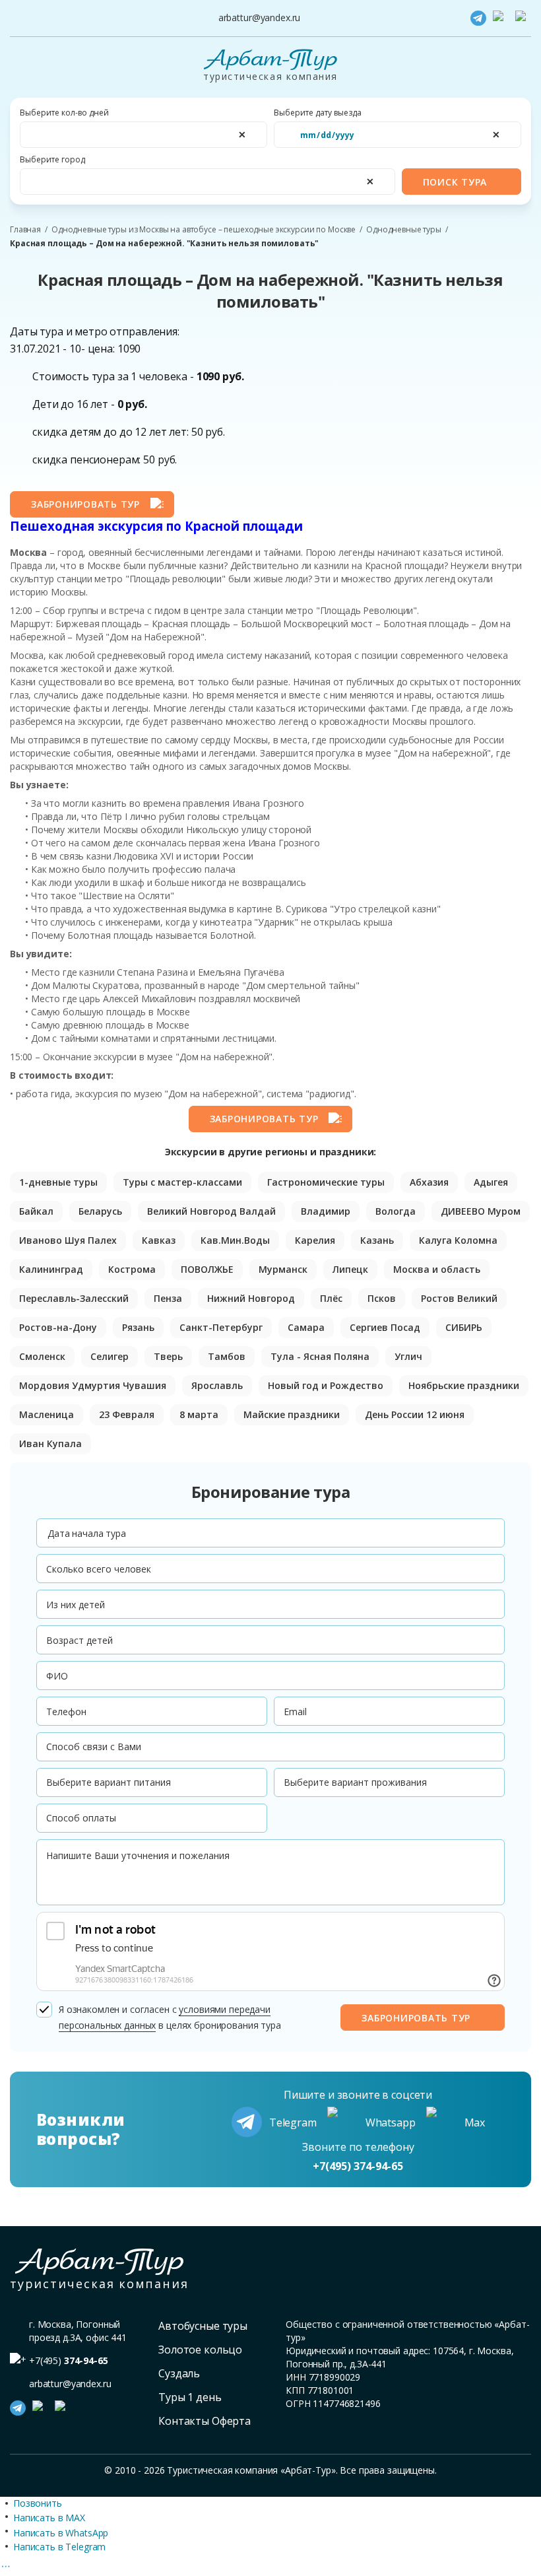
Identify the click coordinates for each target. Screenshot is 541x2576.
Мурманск (283, 1269)
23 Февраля (127, 1414)
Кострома (132, 1269)
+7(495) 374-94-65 (358, 2166)
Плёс (331, 1298)
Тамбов (227, 1356)
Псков (382, 1298)
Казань (377, 1240)
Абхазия (429, 1182)
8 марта (199, 1414)
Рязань (138, 1327)
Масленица (47, 1414)
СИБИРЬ (464, 1327)
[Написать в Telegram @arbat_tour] (478, 18)
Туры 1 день (190, 2397)
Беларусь (100, 1211)
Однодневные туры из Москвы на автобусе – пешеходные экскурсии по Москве (204, 230)
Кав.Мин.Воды (235, 1240)
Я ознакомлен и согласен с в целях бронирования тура (170, 2017)
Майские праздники (292, 1414)
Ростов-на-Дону (58, 1327)
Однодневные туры (404, 230)
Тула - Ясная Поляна (320, 1356)
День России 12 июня (415, 1414)
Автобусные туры (203, 2326)
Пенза (168, 1298)
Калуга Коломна (458, 1240)
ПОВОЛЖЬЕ (207, 1269)
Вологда (396, 1211)
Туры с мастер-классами (182, 1182)
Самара (306, 1327)
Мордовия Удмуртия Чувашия (93, 1385)
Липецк (350, 1269)
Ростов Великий (459, 1298)
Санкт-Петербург (221, 1327)
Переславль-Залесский (74, 1298)
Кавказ (159, 1240)
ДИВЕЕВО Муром (481, 1211)
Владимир (326, 1211)
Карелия (315, 1240)
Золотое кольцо (200, 2350)
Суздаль (179, 2373)
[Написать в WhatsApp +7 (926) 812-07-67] (501, 18)
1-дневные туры (58, 1182)
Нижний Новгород (251, 1298)
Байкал (36, 1211)
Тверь (168, 1356)
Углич (408, 1356)
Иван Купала (50, 1443)
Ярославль (217, 1385)
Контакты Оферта (205, 2421)
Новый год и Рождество (326, 1385)
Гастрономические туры (326, 1182)
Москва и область (437, 1269)
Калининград (51, 1269)
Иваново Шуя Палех (68, 1240)
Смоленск (42, 1356)
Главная (25, 230)
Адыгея (491, 1182)
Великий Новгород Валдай (211, 1211)
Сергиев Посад (385, 1327)
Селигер (110, 1356)
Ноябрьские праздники (464, 1385)
